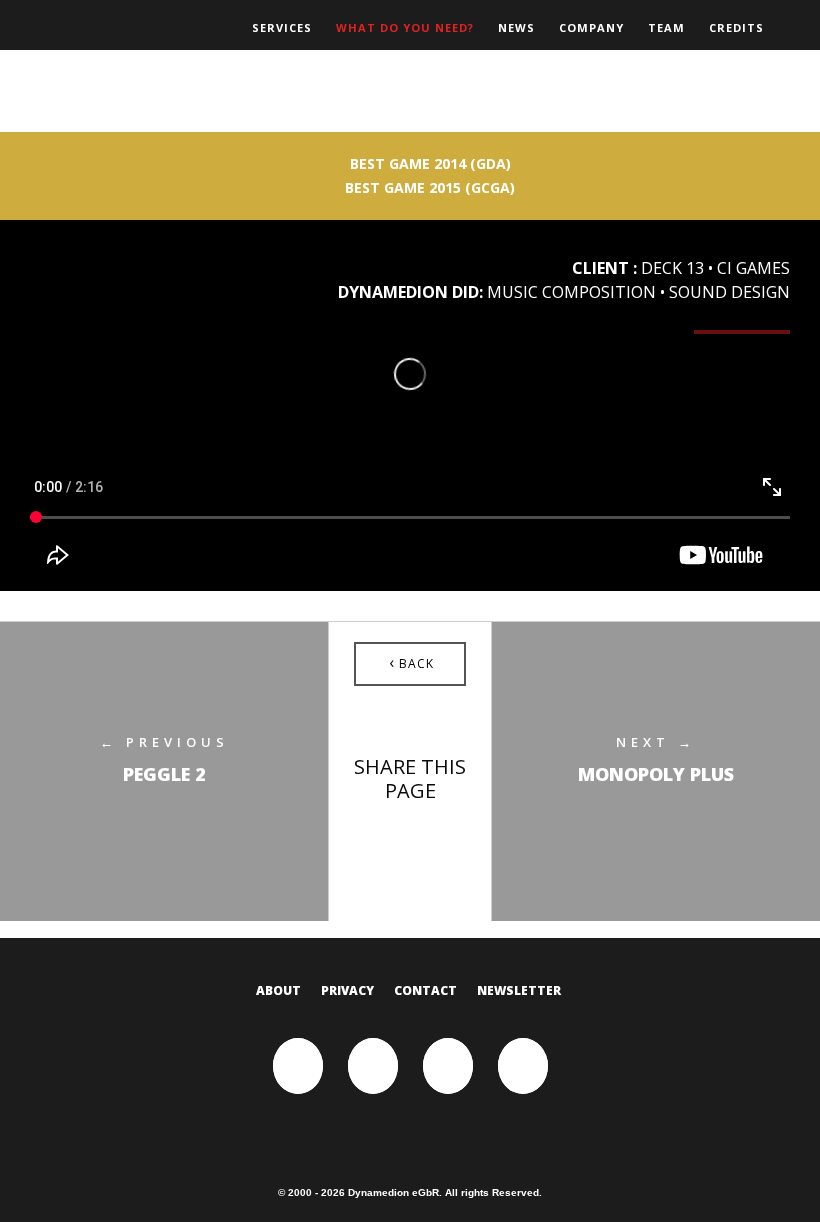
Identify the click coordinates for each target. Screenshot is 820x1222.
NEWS (516, 27)
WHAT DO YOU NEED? (405, 27)
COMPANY (591, 27)
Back (411, 662)
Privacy (347, 990)
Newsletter (519, 990)
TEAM (666, 27)
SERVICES (282, 27)
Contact (425, 990)
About (278, 990)
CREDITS (736, 27)
